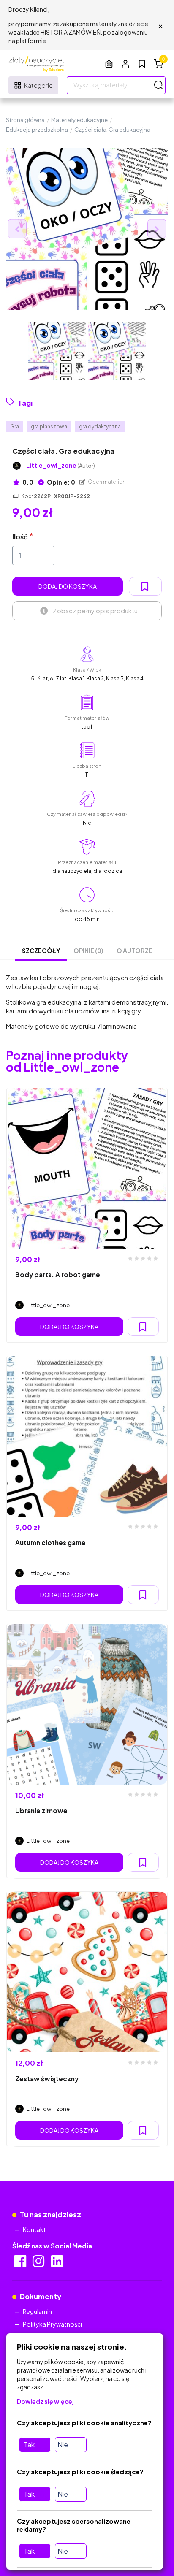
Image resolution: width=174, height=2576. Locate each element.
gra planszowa (49, 427)
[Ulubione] (142, 64)
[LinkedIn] (58, 2264)
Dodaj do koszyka (68, 586)
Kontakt (34, 2229)
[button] (125, 64)
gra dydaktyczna (100, 427)
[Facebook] (21, 2264)
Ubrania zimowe (41, 1811)
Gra (15, 427)
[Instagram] (39, 2264)
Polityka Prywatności (52, 2324)
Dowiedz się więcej (45, 2401)
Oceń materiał (106, 482)
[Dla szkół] (109, 64)
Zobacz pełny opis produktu (95, 611)
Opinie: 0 (61, 482)
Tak (29, 2445)
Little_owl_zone (61, 465)
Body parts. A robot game (58, 1274)
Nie (63, 2445)
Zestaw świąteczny (47, 2079)
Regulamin (37, 2311)
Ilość (20, 537)
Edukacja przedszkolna (37, 130)
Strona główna (25, 120)
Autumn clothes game (50, 1543)
